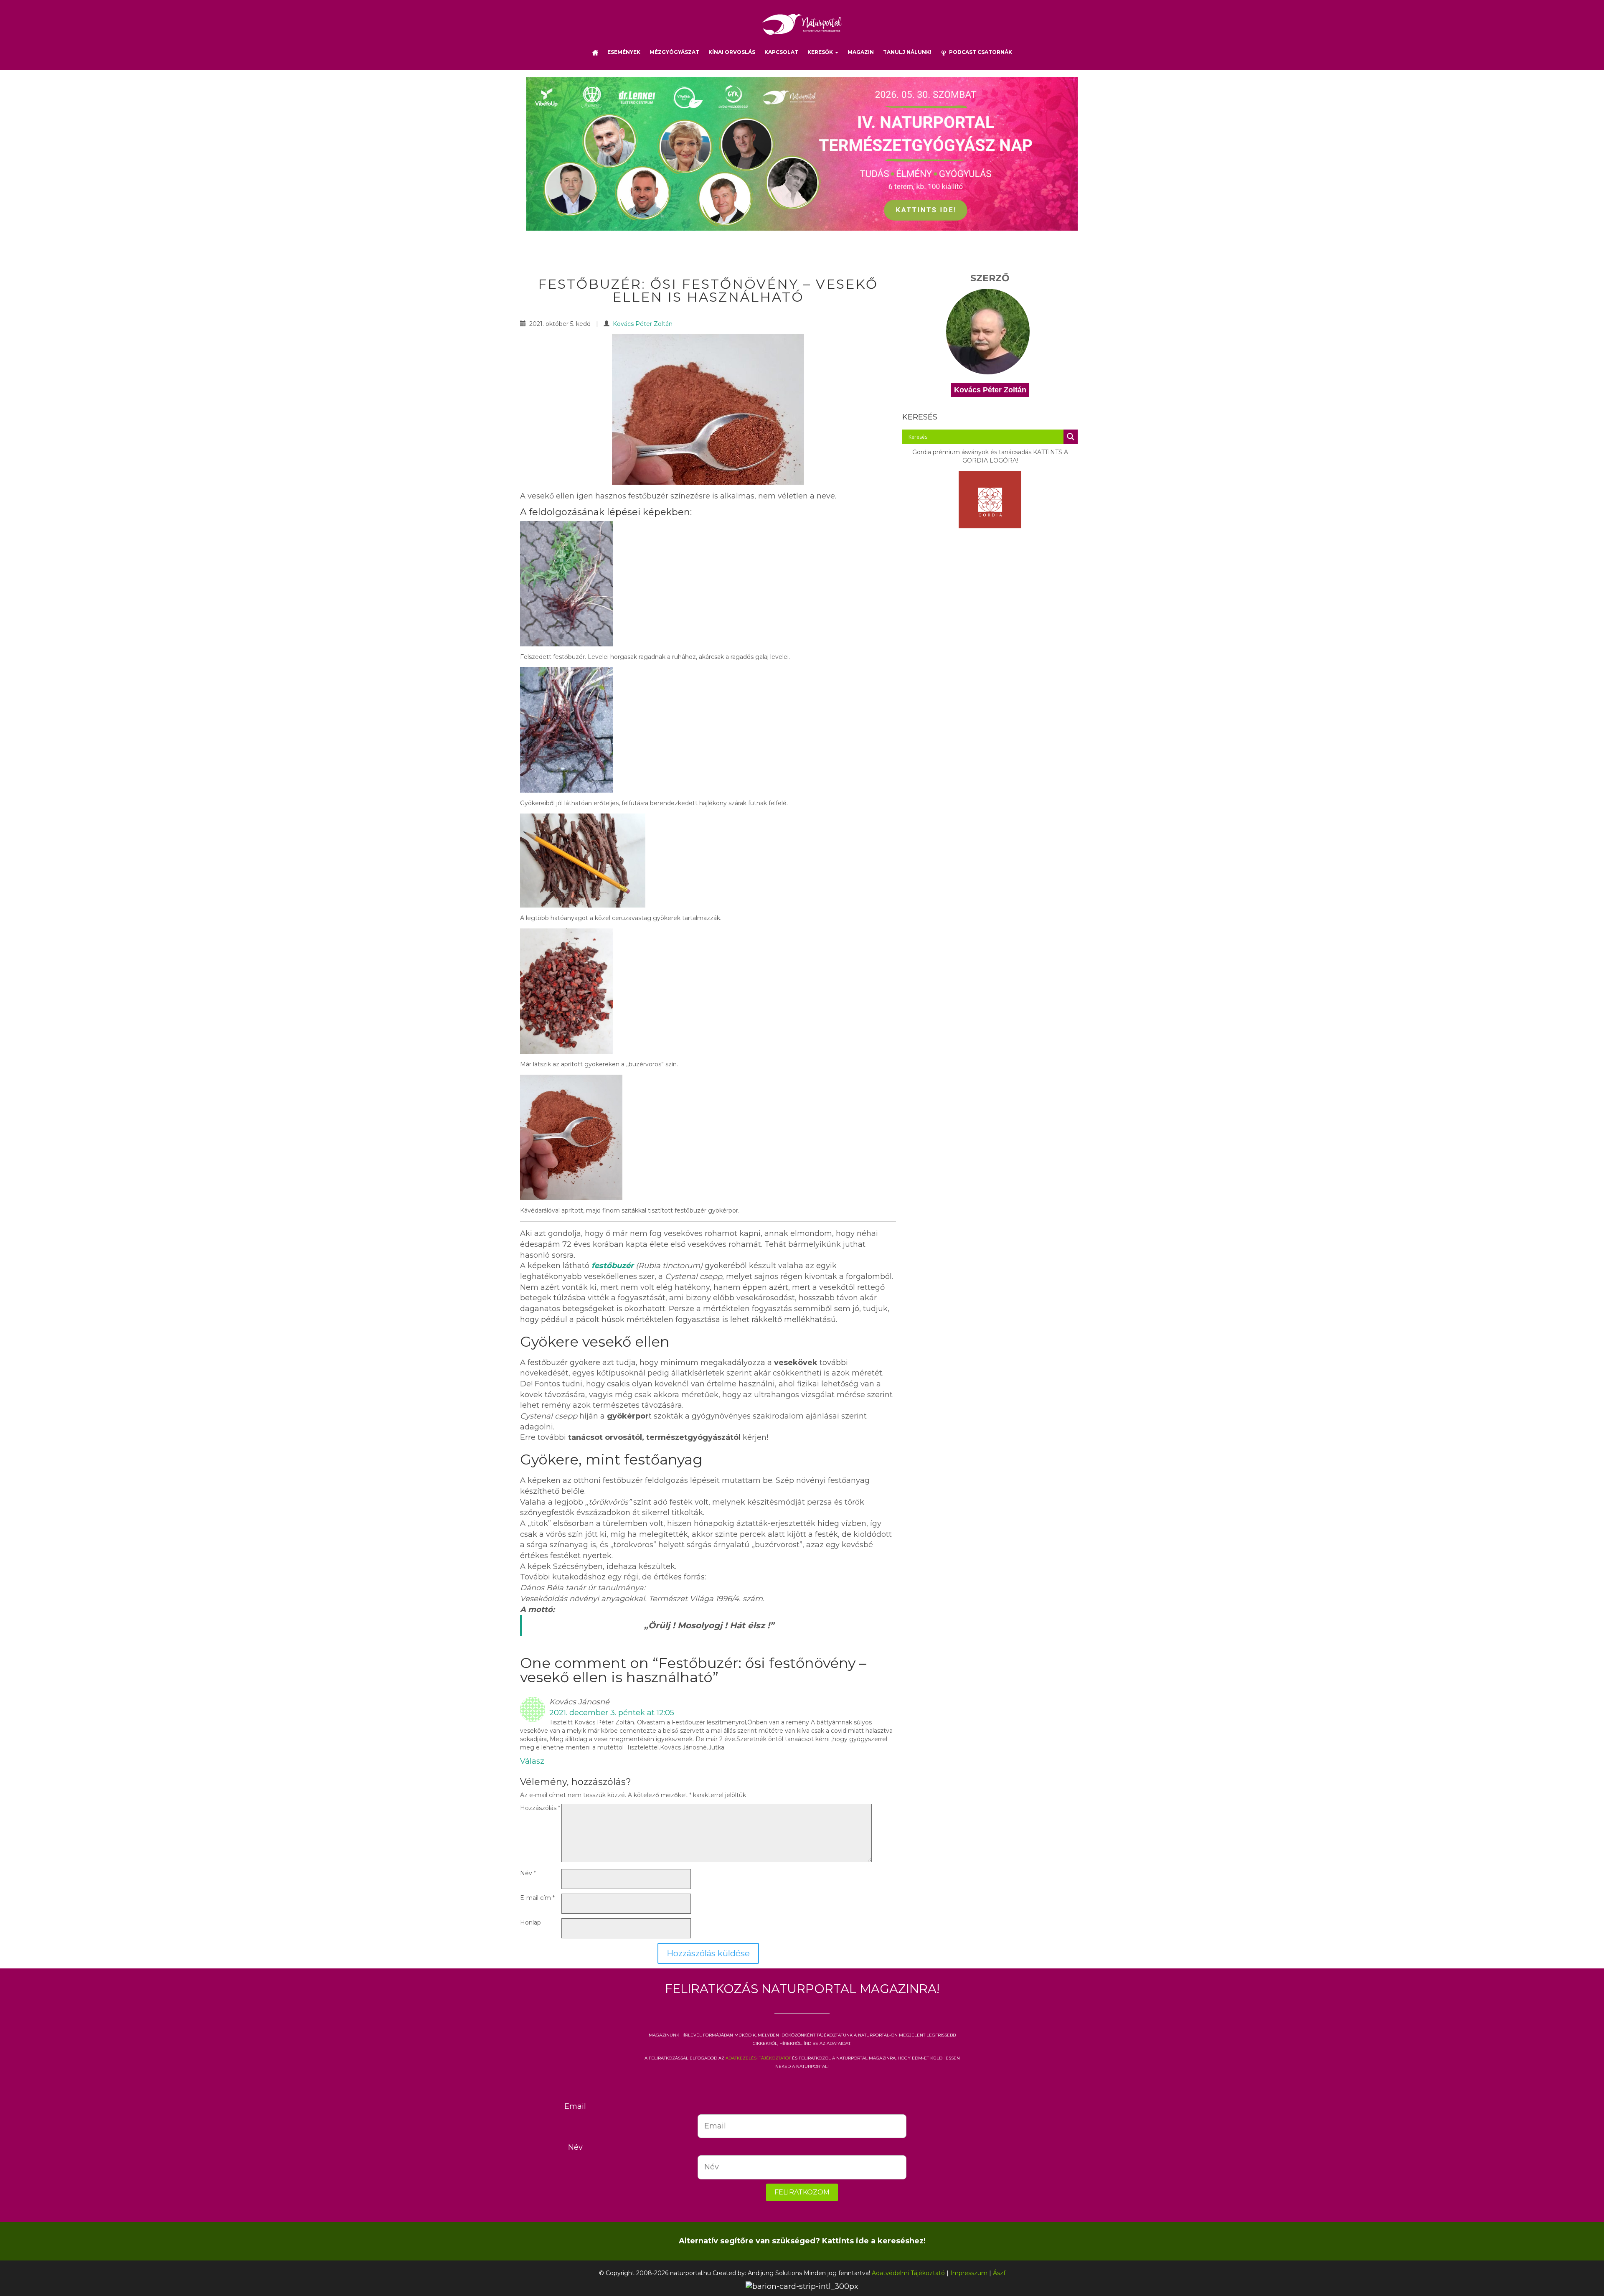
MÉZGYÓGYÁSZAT (674, 52)
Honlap (530, 1922)
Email (575, 2106)
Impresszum (969, 2273)
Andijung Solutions (775, 2273)
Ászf (999, 2273)
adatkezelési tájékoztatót (758, 2057)
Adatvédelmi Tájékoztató (908, 2273)
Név (528, 1873)
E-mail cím (537, 1898)
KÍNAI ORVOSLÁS (732, 52)
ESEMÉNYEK (624, 52)
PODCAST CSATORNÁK (979, 52)
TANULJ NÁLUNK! (907, 52)
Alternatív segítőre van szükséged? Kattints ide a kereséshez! (802, 2241)
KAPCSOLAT (781, 52)
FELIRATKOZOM (802, 2192)
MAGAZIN (861, 52)
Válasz (532, 1761)
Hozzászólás (540, 1808)
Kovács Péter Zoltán (643, 324)
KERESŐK (821, 52)
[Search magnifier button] (1071, 437)
